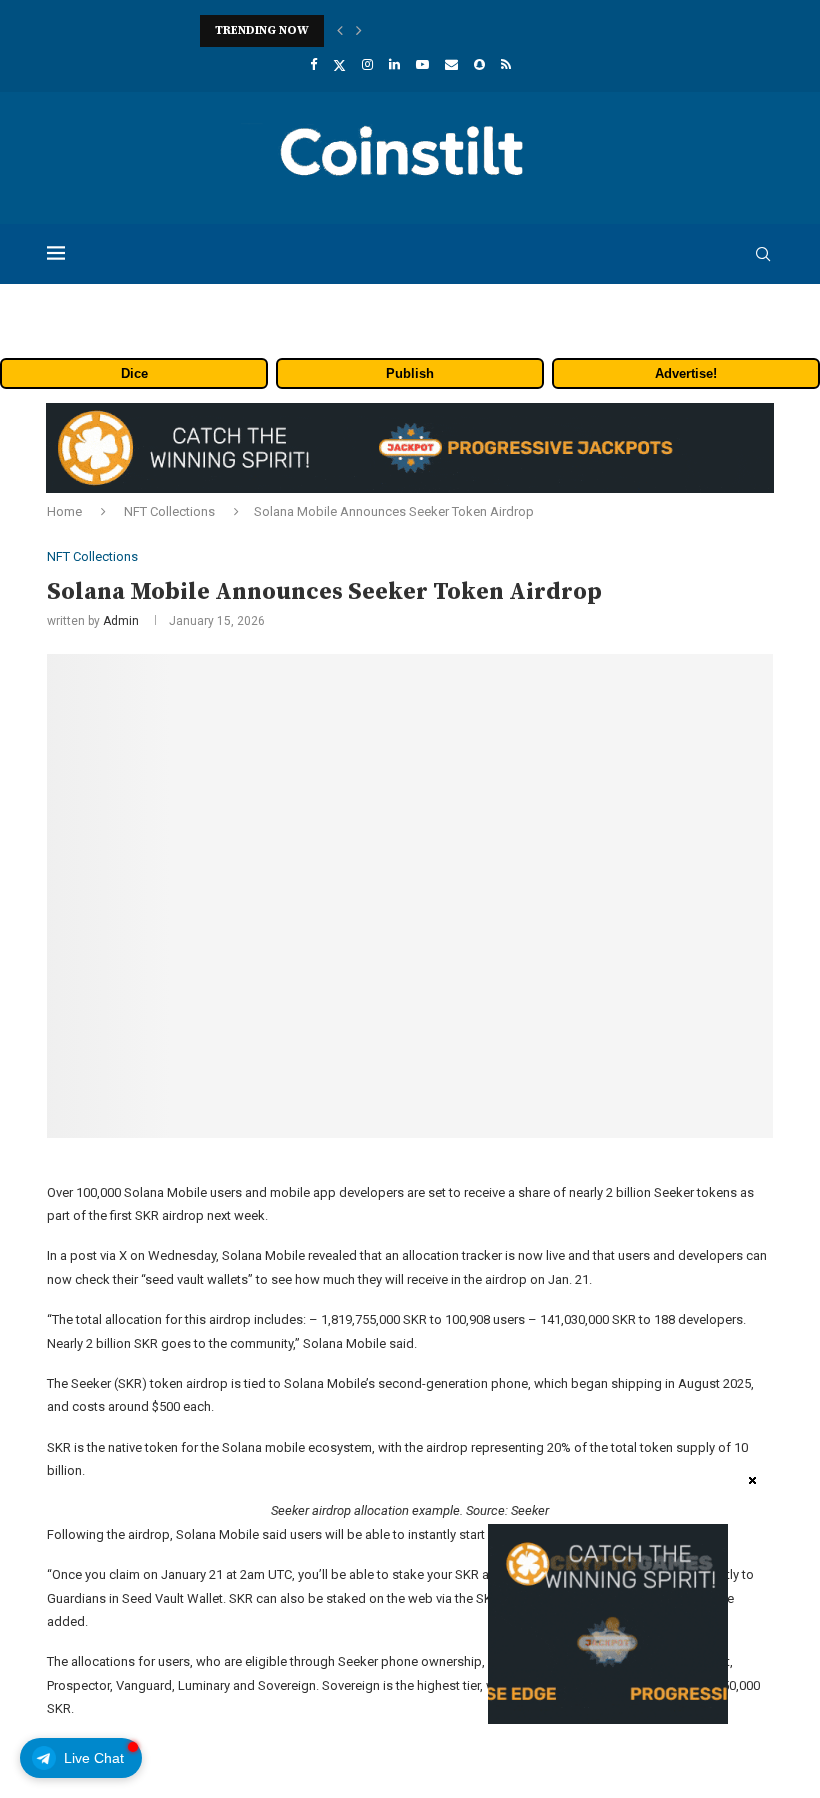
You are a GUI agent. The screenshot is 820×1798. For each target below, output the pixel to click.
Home (64, 511)
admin (121, 621)
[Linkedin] (394, 64)
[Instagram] (367, 64)
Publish (410, 373)
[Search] (763, 254)
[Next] (359, 31)
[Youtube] (422, 64)
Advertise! (686, 373)
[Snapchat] (479, 64)
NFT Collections (169, 511)
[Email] (451, 64)
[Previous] (340, 31)
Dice (134, 373)
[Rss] (506, 64)
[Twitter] (339, 65)
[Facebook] (313, 64)
